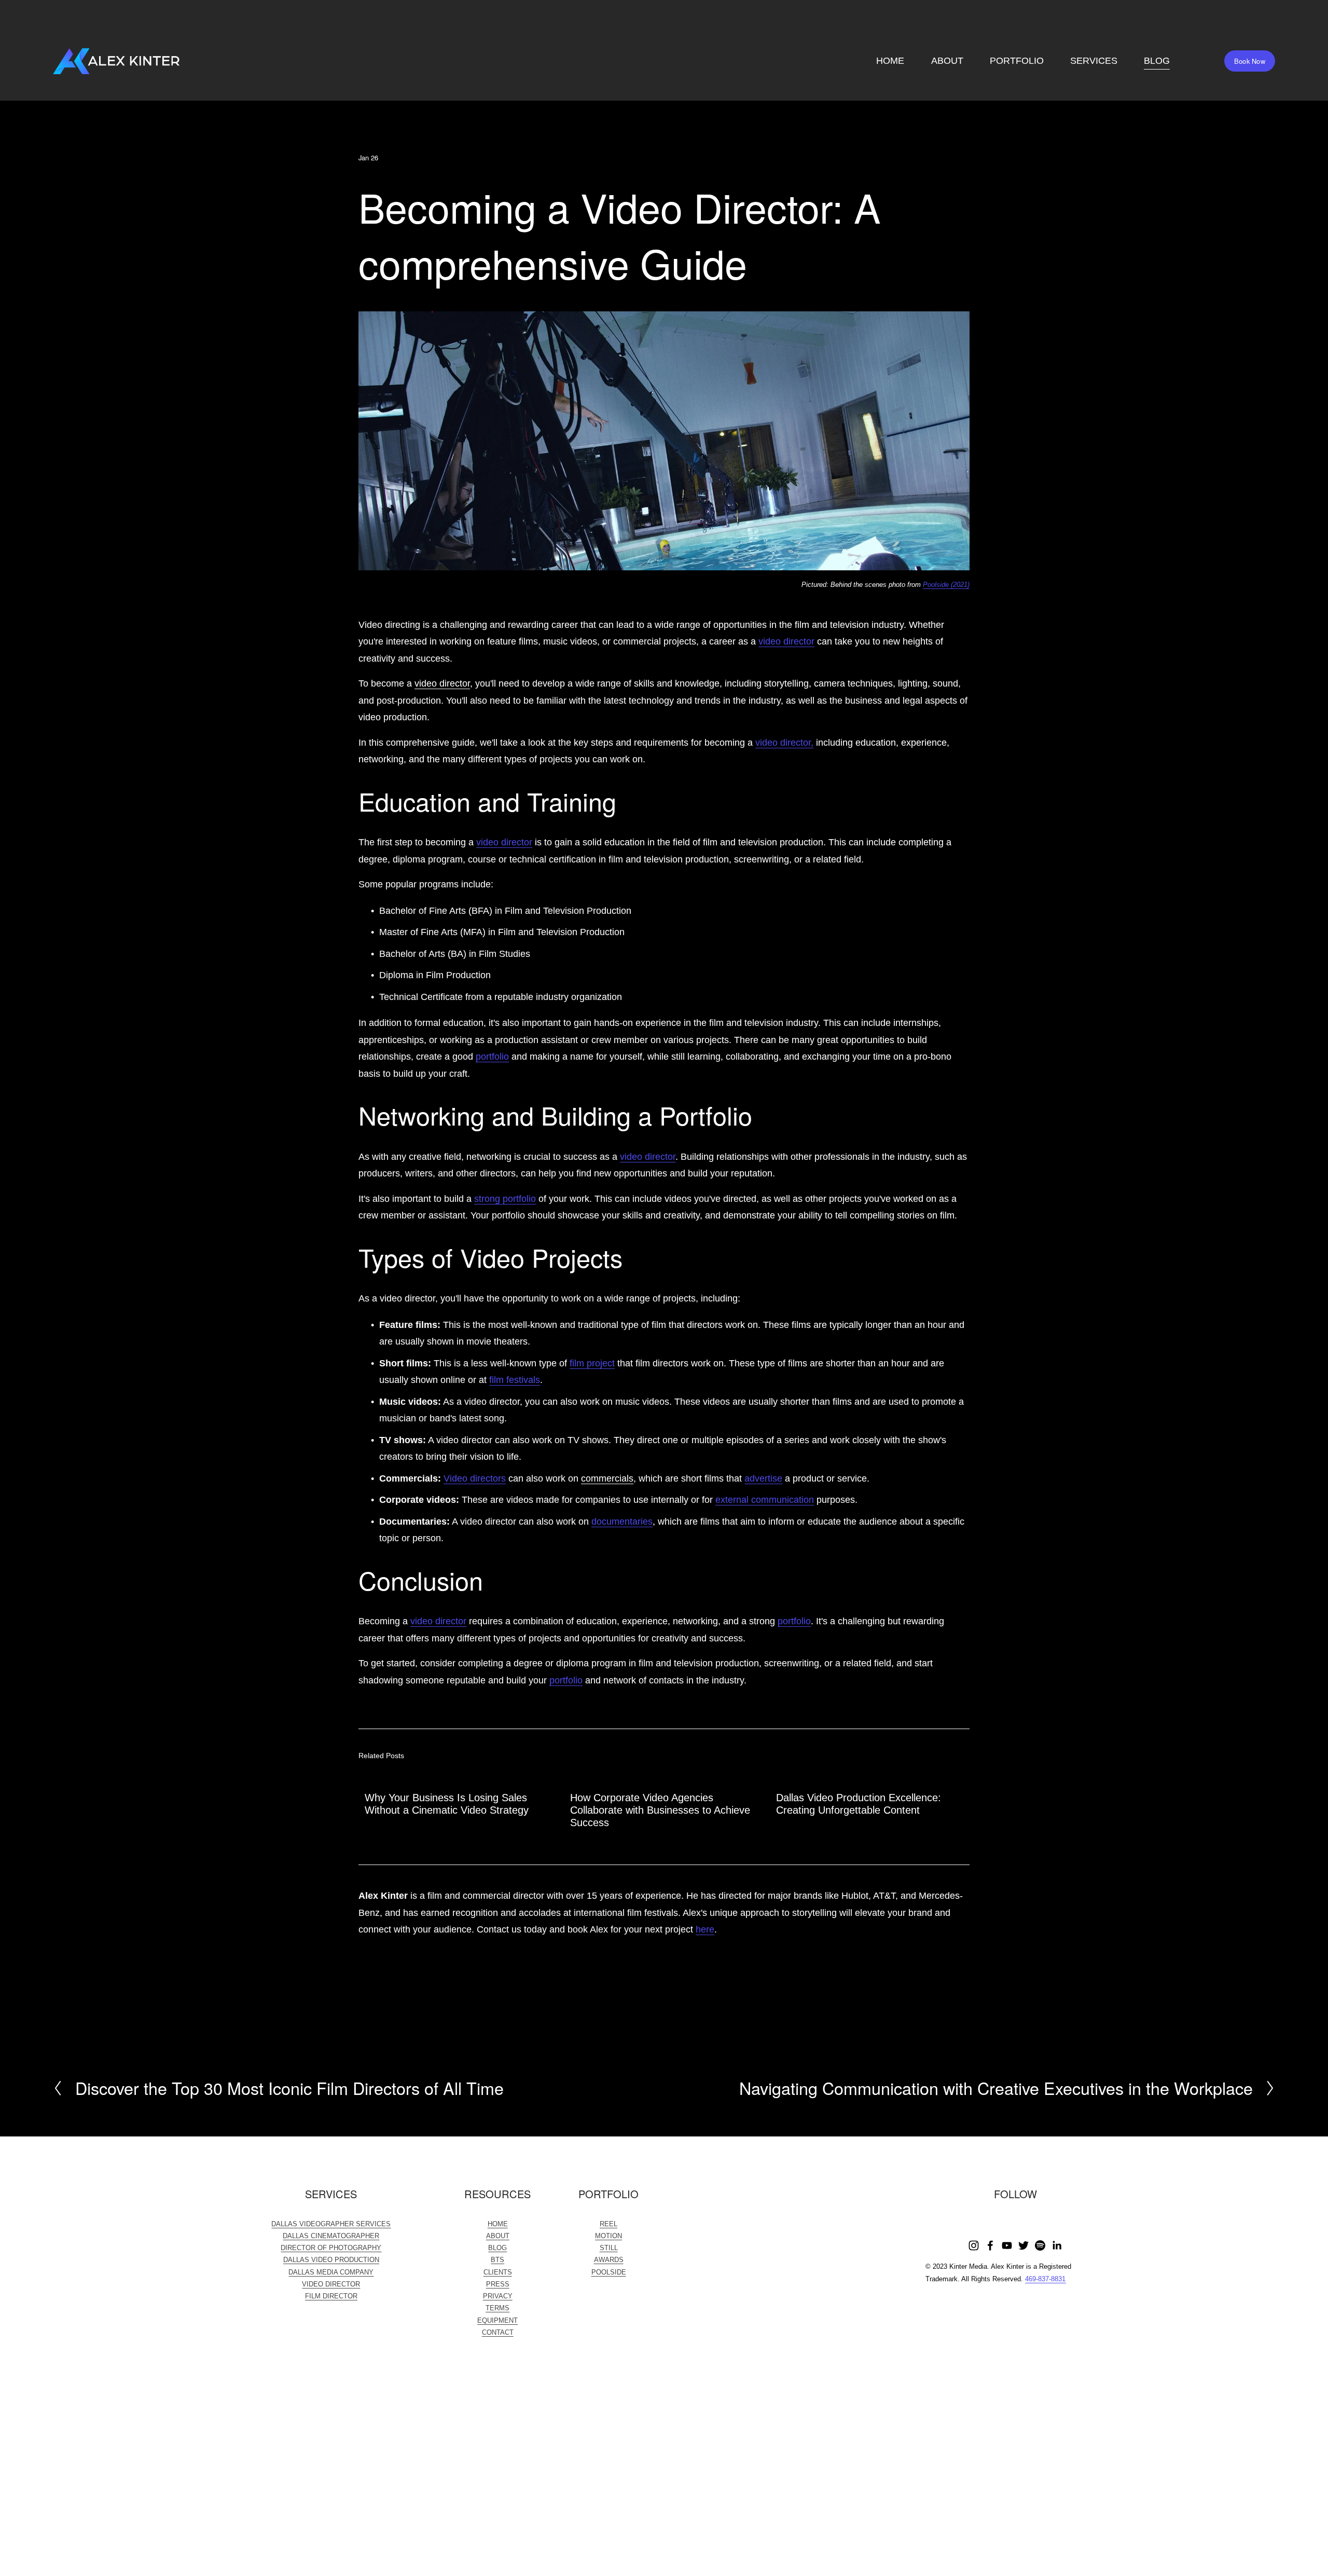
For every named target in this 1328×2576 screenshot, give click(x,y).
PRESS (498, 2284)
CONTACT (498, 2332)
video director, (784, 743)
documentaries (622, 1522)
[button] (952, 1756)
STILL (609, 2248)
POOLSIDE (609, 2272)
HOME (890, 61)
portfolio (492, 1057)
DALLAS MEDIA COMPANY (331, 2272)
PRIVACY (498, 2296)
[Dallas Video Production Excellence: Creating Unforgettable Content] (873, 1776)
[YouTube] (1007, 2245)
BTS (497, 2260)
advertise (763, 1478)
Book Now (1250, 61)
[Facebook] (990, 2245)
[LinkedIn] (1057, 2245)
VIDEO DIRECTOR (331, 2284)
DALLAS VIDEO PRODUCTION (331, 2260)
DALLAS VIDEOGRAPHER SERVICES (331, 2224)
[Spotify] (1040, 2245)
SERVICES (1094, 61)
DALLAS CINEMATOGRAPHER (331, 2236)
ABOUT (947, 61)
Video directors (475, 1478)
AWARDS (609, 2260)
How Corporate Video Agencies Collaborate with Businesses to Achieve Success (660, 1810)
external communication (765, 1500)
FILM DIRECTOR (331, 2296)
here (705, 1929)
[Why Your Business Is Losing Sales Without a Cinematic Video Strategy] (461, 1776)
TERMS (497, 2308)
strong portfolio (505, 1199)
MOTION (608, 2236)
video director (786, 641)
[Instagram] (974, 2245)
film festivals (515, 1380)
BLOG (1157, 61)
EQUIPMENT (497, 2320)
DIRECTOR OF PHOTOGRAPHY (331, 2248)
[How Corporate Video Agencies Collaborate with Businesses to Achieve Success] (667, 1776)
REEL (608, 2224)
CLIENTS (498, 2272)
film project (592, 1363)
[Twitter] (1023, 2245)
